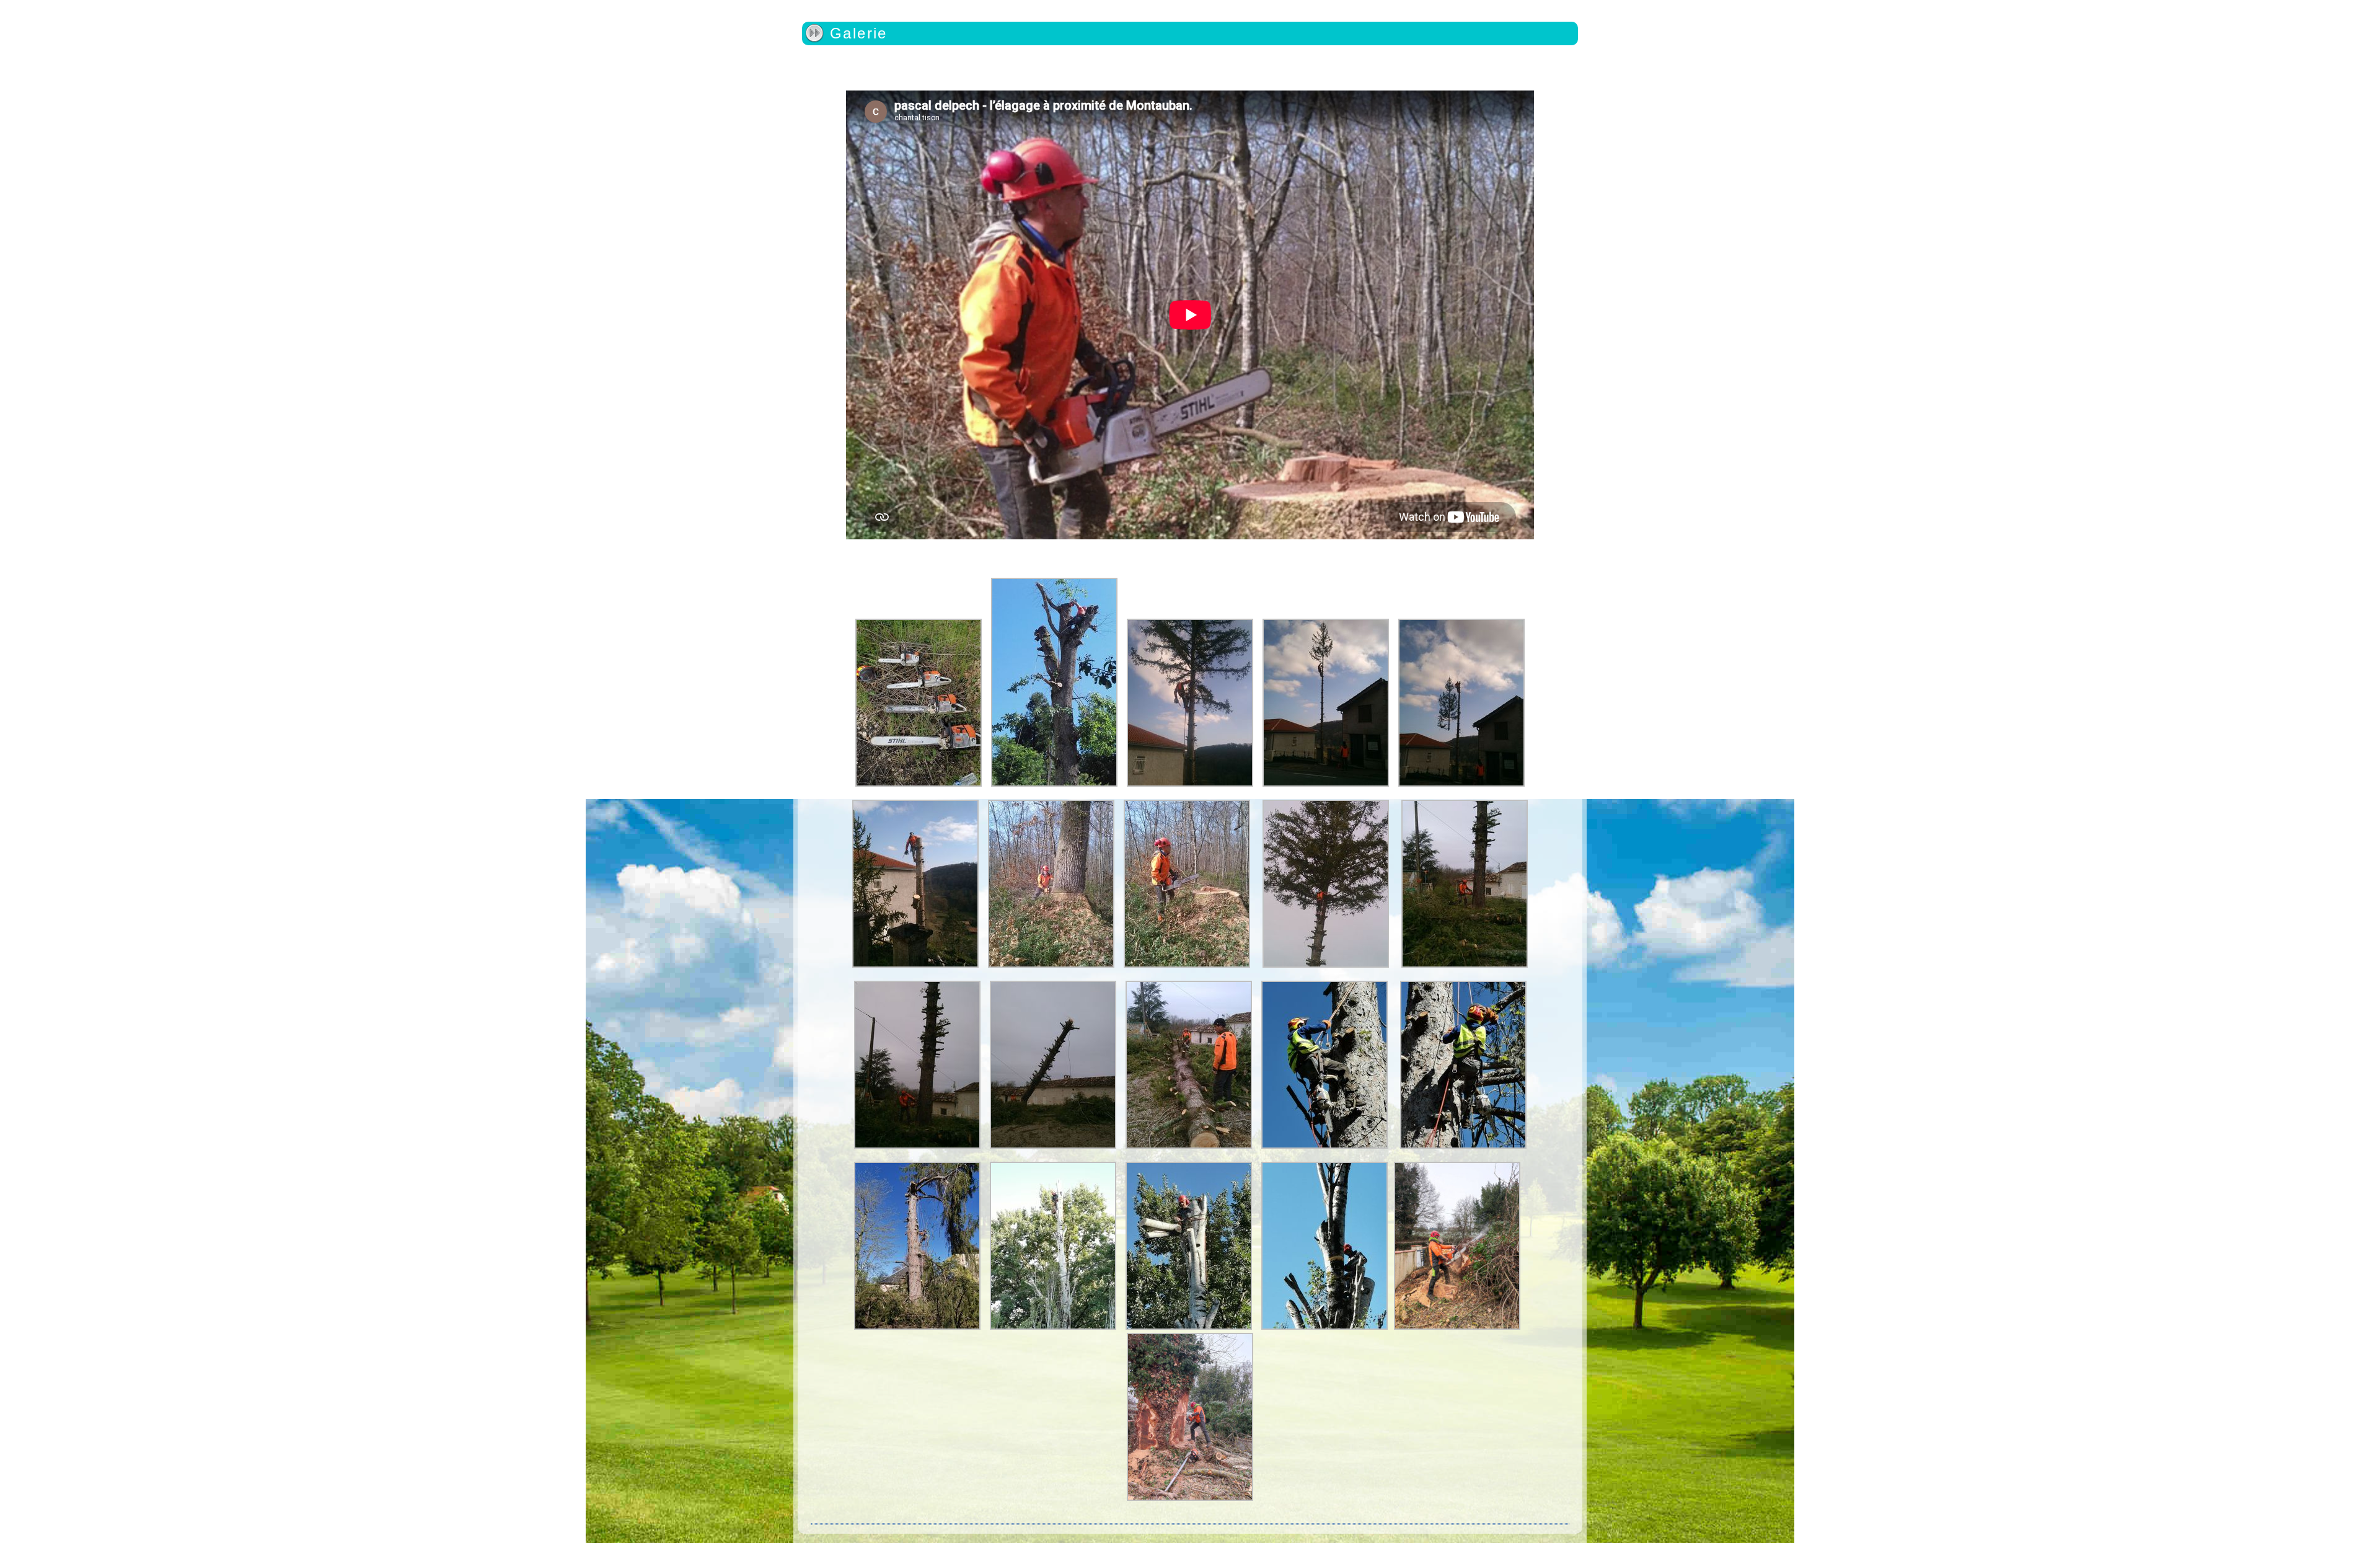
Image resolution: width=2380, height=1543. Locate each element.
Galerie (859, 33)
